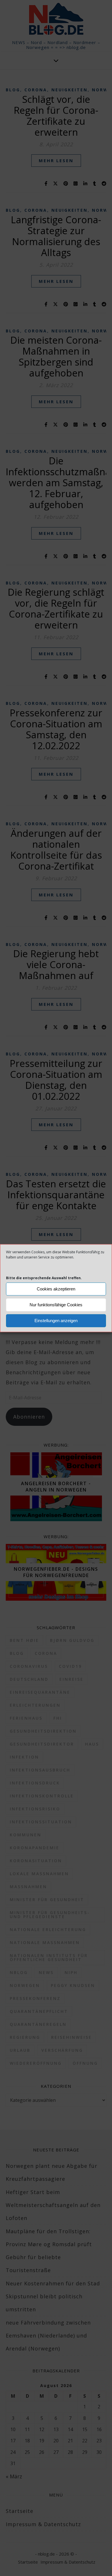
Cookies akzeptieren (56, 1289)
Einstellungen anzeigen (56, 1321)
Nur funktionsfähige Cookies (56, 1305)
